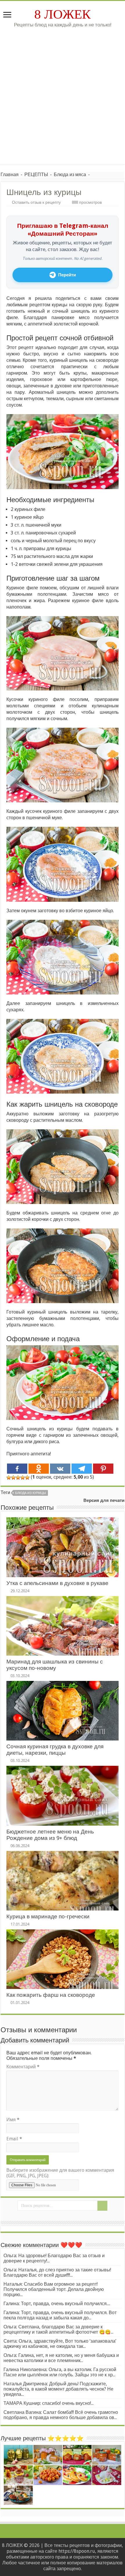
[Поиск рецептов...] (102, 2206)
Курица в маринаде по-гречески (48, 1916)
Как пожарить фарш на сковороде (51, 1995)
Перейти (67, 275)
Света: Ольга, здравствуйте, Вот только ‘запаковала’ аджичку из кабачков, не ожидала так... (60, 2344)
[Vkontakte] (60, 1469)
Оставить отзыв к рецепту (36, 202)
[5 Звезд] (27, 1477)
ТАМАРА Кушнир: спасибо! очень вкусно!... (49, 2403)
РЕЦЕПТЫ (36, 175)
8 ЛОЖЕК (63, 14)
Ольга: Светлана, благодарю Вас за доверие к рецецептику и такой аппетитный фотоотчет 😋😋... (58, 2329)
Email (14, 2139)
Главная (10, 175)
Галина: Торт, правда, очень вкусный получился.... (57, 2304)
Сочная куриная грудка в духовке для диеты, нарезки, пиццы (55, 1750)
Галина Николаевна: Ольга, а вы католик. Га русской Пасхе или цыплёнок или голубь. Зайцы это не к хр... (60, 2372)
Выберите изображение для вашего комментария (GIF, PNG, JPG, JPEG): (60, 2173)
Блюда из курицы (31, 1493)
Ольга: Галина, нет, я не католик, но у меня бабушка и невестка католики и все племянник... (61, 2358)
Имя (13, 2120)
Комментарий (23, 2067)
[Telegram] (82, 1469)
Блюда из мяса (70, 175)
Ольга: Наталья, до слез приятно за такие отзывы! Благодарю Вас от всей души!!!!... (57, 2272)
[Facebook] (17, 1469)
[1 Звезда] (9, 1477)
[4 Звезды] (23, 1477)
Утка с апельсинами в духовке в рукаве (57, 1583)
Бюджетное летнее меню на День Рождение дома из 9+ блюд (50, 1835)
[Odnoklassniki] (39, 1469)
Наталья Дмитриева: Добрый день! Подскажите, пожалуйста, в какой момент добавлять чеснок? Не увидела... (58, 2389)
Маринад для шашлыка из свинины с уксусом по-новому (55, 1665)
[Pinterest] (103, 1469)
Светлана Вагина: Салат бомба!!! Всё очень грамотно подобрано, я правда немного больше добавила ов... (61, 2415)
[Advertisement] (63, 93)
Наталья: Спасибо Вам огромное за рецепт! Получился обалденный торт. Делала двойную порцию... (54, 2289)
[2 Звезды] (13, 1477)
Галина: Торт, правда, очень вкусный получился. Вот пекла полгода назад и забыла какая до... (60, 2315)
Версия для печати (104, 1500)
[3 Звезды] (18, 1477)
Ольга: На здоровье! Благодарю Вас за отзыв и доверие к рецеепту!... (54, 2258)
